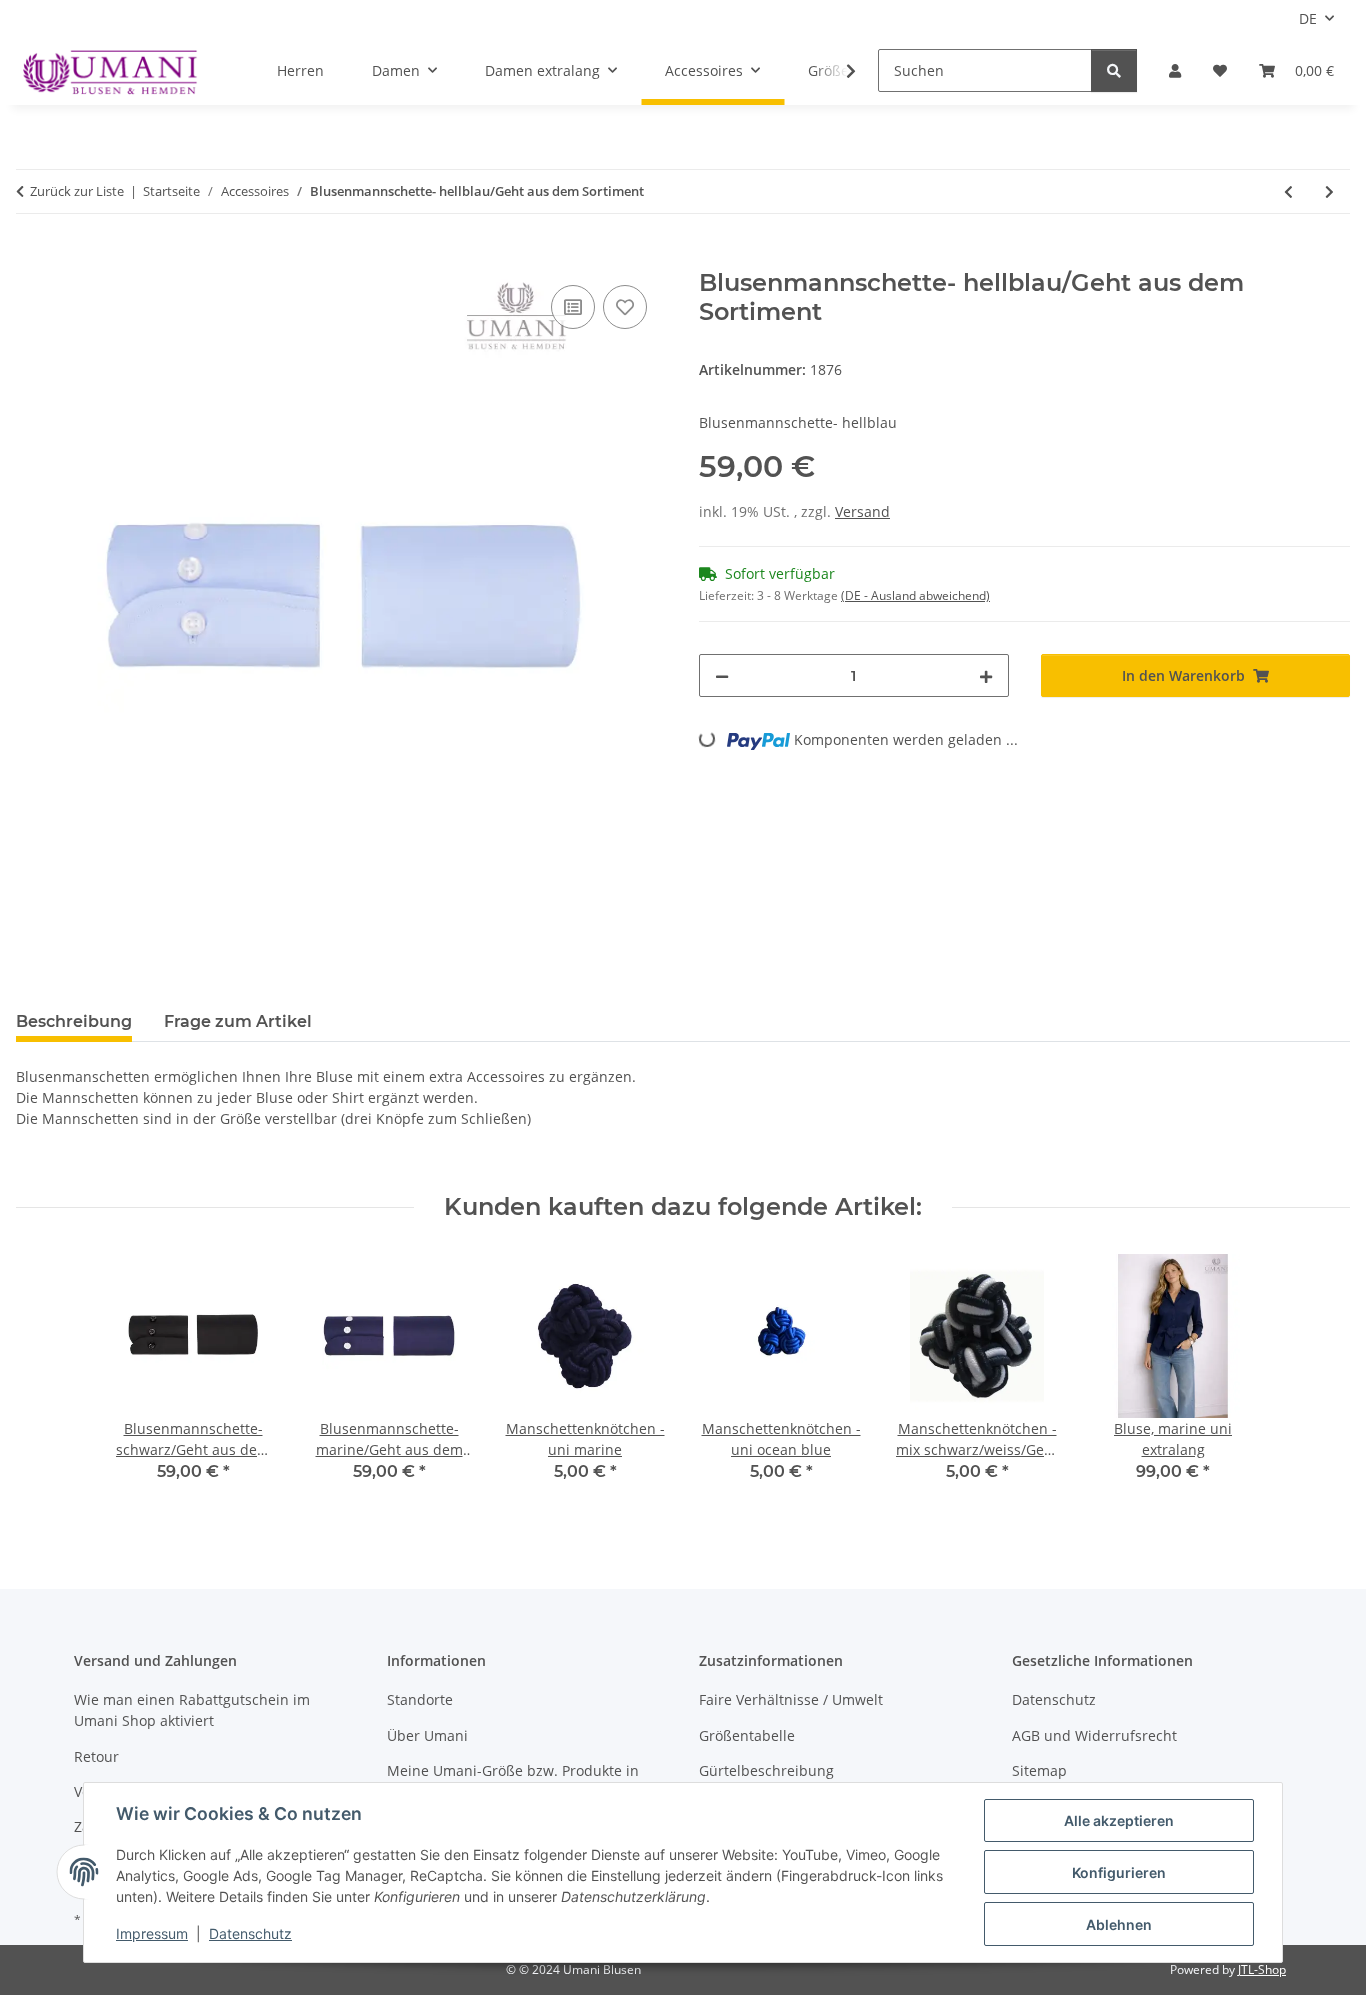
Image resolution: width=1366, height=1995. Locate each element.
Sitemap (1039, 1770)
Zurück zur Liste (77, 191)
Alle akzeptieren (1119, 1820)
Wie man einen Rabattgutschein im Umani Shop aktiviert (192, 1710)
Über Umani (427, 1735)
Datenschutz (250, 1933)
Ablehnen (1119, 1924)
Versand (862, 511)
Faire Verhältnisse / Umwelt (791, 1699)
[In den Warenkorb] (32, 258)
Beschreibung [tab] (74, 1021)
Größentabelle (747, 1735)
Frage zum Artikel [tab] (238, 1021)
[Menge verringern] (722, 675)
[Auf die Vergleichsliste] (573, 307)
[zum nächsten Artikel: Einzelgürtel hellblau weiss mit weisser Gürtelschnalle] (1329, 191)
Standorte (420, 1699)
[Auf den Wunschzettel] (625, 307)
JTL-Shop (1262, 1969)
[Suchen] (1114, 70)
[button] (1175, 70)
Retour (96, 1756)
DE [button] (1308, 18)
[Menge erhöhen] (986, 675)
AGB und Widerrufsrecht (1094, 1735)
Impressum (152, 1933)
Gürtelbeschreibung (766, 1770)
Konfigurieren (1119, 1872)
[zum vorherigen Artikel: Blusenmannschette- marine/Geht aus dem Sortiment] (1288, 191)
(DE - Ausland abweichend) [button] (915, 595)
